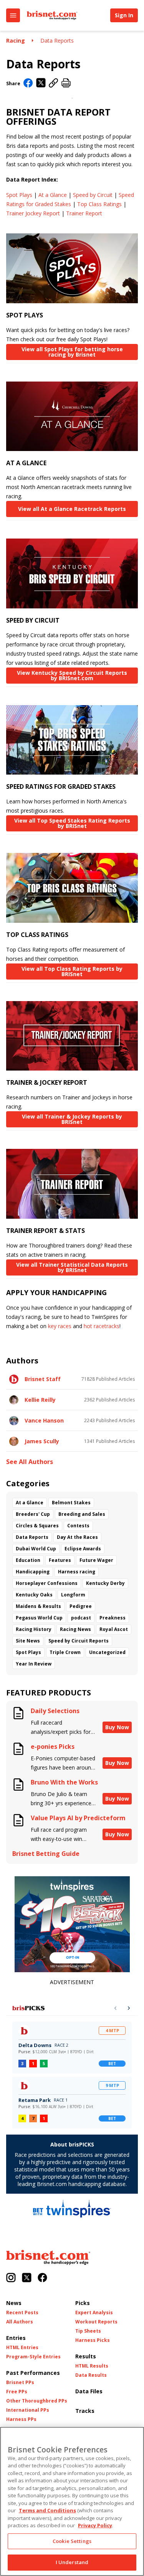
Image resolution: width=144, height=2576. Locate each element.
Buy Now (117, 1727)
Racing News (75, 1629)
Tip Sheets (88, 2331)
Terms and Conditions (47, 2510)
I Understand (72, 2562)
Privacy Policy (95, 2525)
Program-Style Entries (33, 2357)
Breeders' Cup (33, 1514)
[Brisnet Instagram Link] (11, 2278)
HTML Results (92, 2366)
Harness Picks (93, 2340)
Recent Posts (22, 2313)
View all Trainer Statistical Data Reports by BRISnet (72, 1267)
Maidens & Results (38, 1606)
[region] (72, 2501)
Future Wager (96, 1560)
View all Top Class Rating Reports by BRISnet (72, 971)
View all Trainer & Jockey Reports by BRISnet (72, 1119)
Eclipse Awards (83, 1549)
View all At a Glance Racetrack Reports (72, 509)
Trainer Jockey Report (33, 213)
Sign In (124, 15)
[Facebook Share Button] (28, 84)
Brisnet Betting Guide (46, 1854)
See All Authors (30, 1462)
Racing (16, 40)
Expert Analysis (94, 2313)
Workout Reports (96, 2322)
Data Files (89, 2391)
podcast (81, 1618)
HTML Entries (22, 2348)
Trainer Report (84, 213)
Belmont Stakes (71, 1503)
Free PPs (17, 2392)
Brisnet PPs (20, 2383)
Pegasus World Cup (39, 1618)
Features (60, 1560)
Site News (28, 1641)
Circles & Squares (37, 1526)
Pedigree (81, 1606)
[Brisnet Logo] (52, 15)
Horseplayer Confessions (47, 1583)
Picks (83, 2303)
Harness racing (77, 1572)
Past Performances (33, 2373)
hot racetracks (102, 1326)
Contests (78, 1526)
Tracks (85, 2411)
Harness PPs (21, 2419)
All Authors (20, 2322)
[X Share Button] (41, 83)
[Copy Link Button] (54, 83)
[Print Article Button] (66, 83)
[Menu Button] (13, 15)
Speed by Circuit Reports (79, 1641)
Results (86, 2356)
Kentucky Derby (105, 1583)
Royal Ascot (114, 1629)
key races (60, 1326)
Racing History (34, 1629)
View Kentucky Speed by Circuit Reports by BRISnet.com (72, 675)
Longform (73, 1595)
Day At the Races (77, 1537)
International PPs (28, 2410)
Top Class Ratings (99, 204)
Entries (16, 2338)
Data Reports (57, 40)
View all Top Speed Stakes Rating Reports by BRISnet (72, 823)
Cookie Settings (72, 2541)
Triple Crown (65, 1652)
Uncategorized (107, 1652)
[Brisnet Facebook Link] (42, 2278)
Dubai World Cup (36, 1549)
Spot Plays (19, 195)
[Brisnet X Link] (27, 2278)
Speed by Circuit (93, 195)
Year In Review (34, 1664)
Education (28, 1560)
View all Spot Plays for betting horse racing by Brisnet (72, 352)
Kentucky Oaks (34, 1595)
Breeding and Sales (82, 1514)
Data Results (91, 2375)
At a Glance (53, 195)
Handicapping (33, 1572)
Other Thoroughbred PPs (37, 2401)
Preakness (113, 1618)
